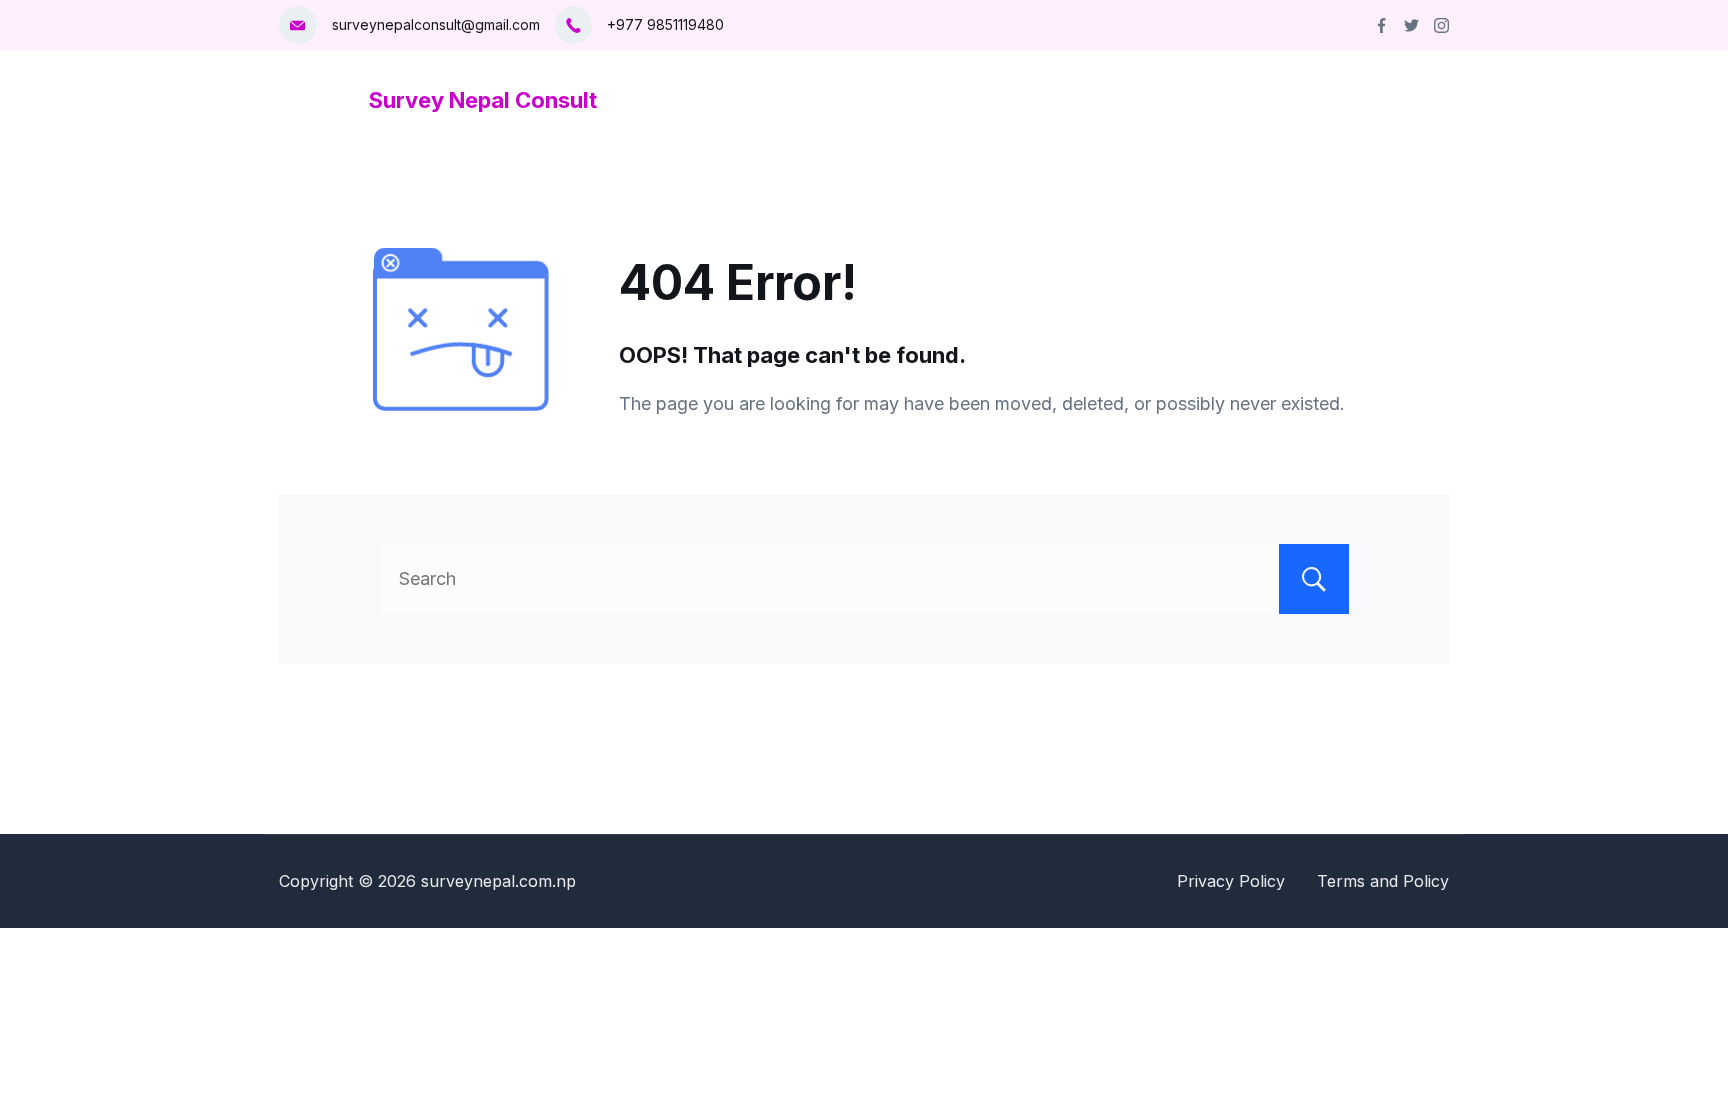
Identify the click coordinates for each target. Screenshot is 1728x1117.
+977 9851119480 (665, 24)
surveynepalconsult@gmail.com (436, 24)
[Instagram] (1441, 25)
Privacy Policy (1231, 881)
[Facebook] (1381, 25)
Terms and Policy (1383, 881)
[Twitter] (1411, 25)
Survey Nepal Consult (483, 100)
